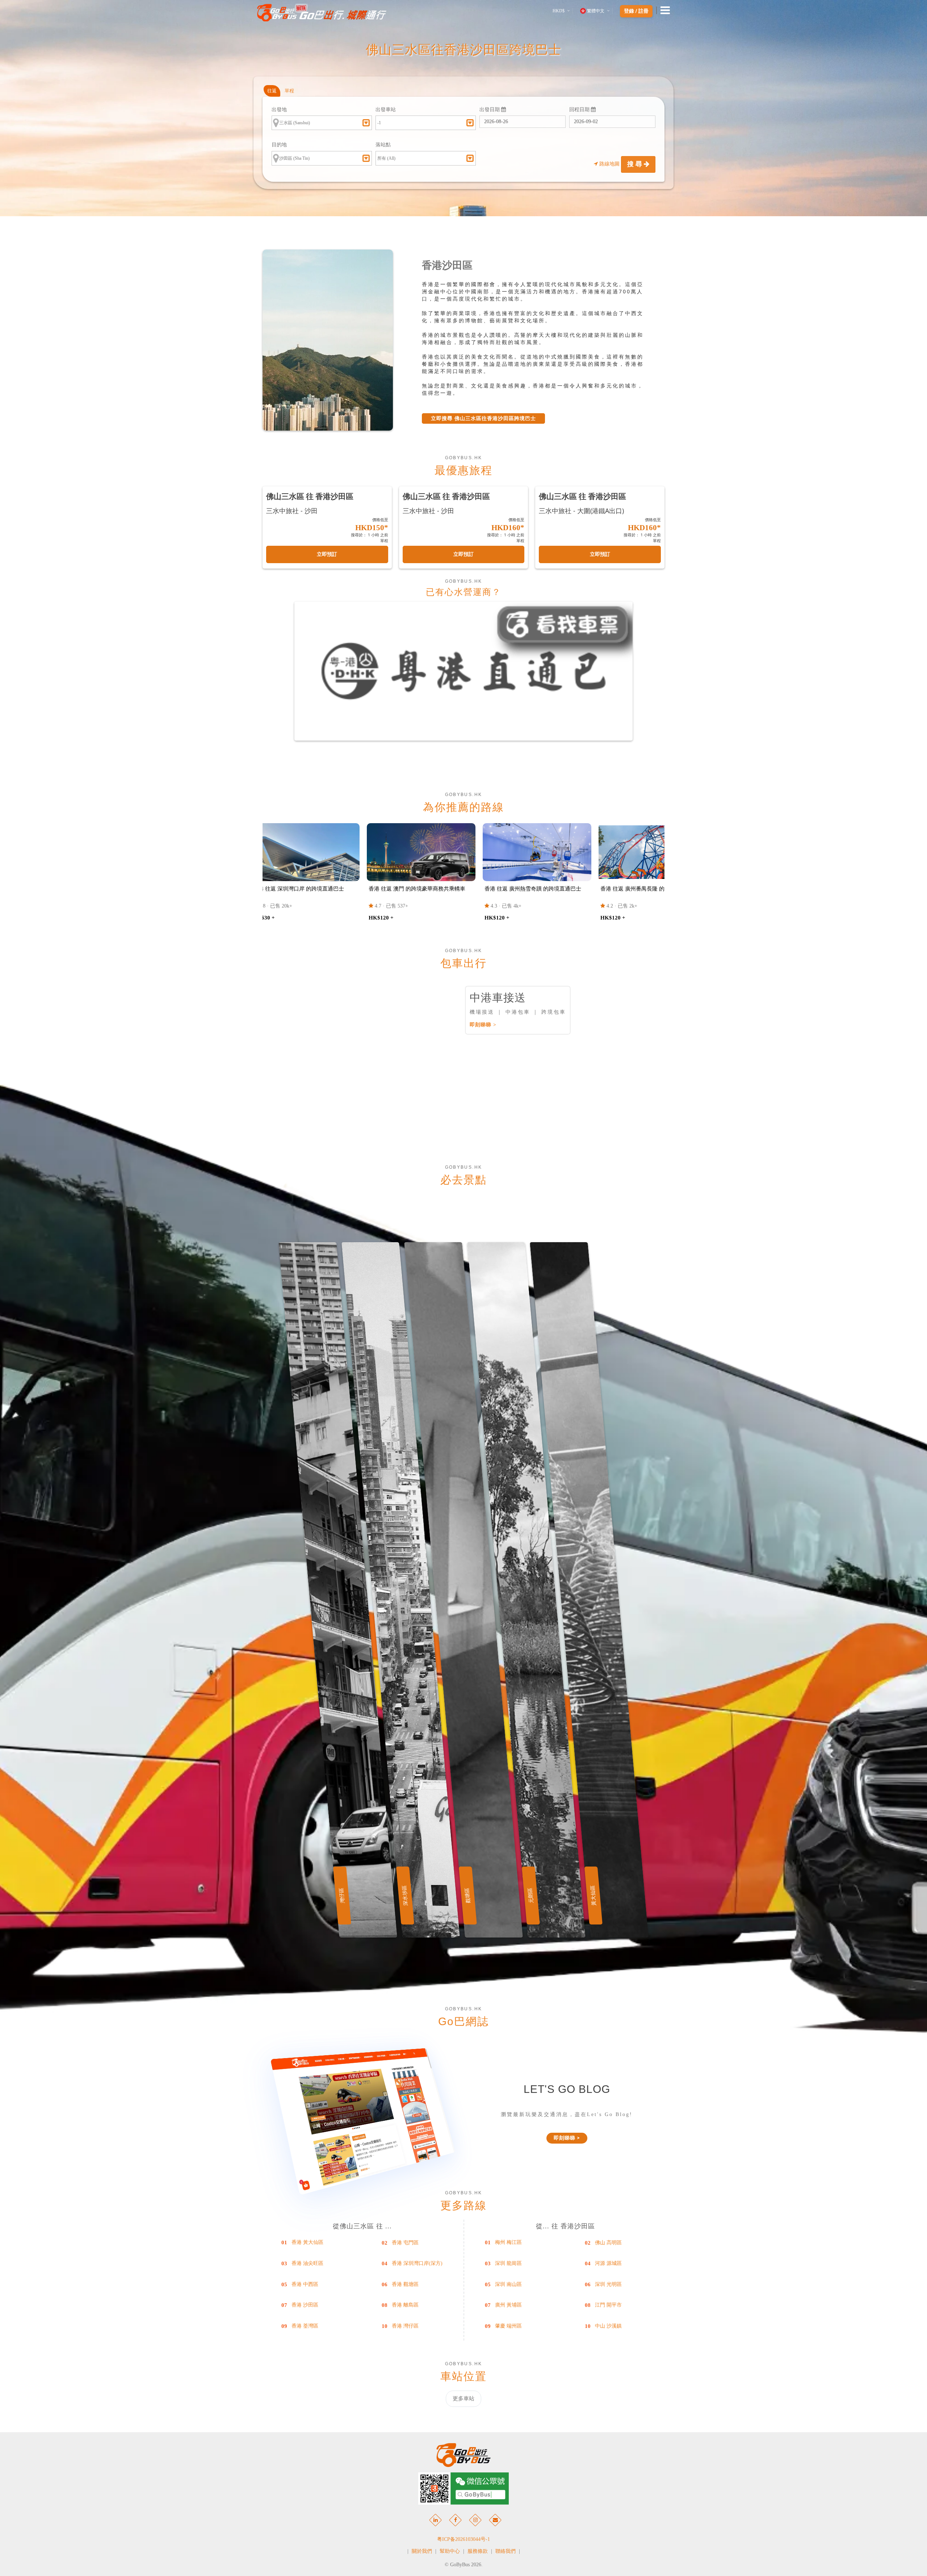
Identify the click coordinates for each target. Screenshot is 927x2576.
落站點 (383, 145)
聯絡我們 (506, 2551)
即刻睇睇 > (483, 1025)
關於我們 (422, 2551)
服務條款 (478, 2551)
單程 (289, 91)
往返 (272, 91)
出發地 (279, 110)
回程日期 (580, 110)
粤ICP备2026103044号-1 (463, 2539)
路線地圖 (609, 164)
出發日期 (490, 110)
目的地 (279, 145)
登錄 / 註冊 (636, 11)
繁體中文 (596, 11)
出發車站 (386, 110)
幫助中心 (450, 2551)
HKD (559, 11)
